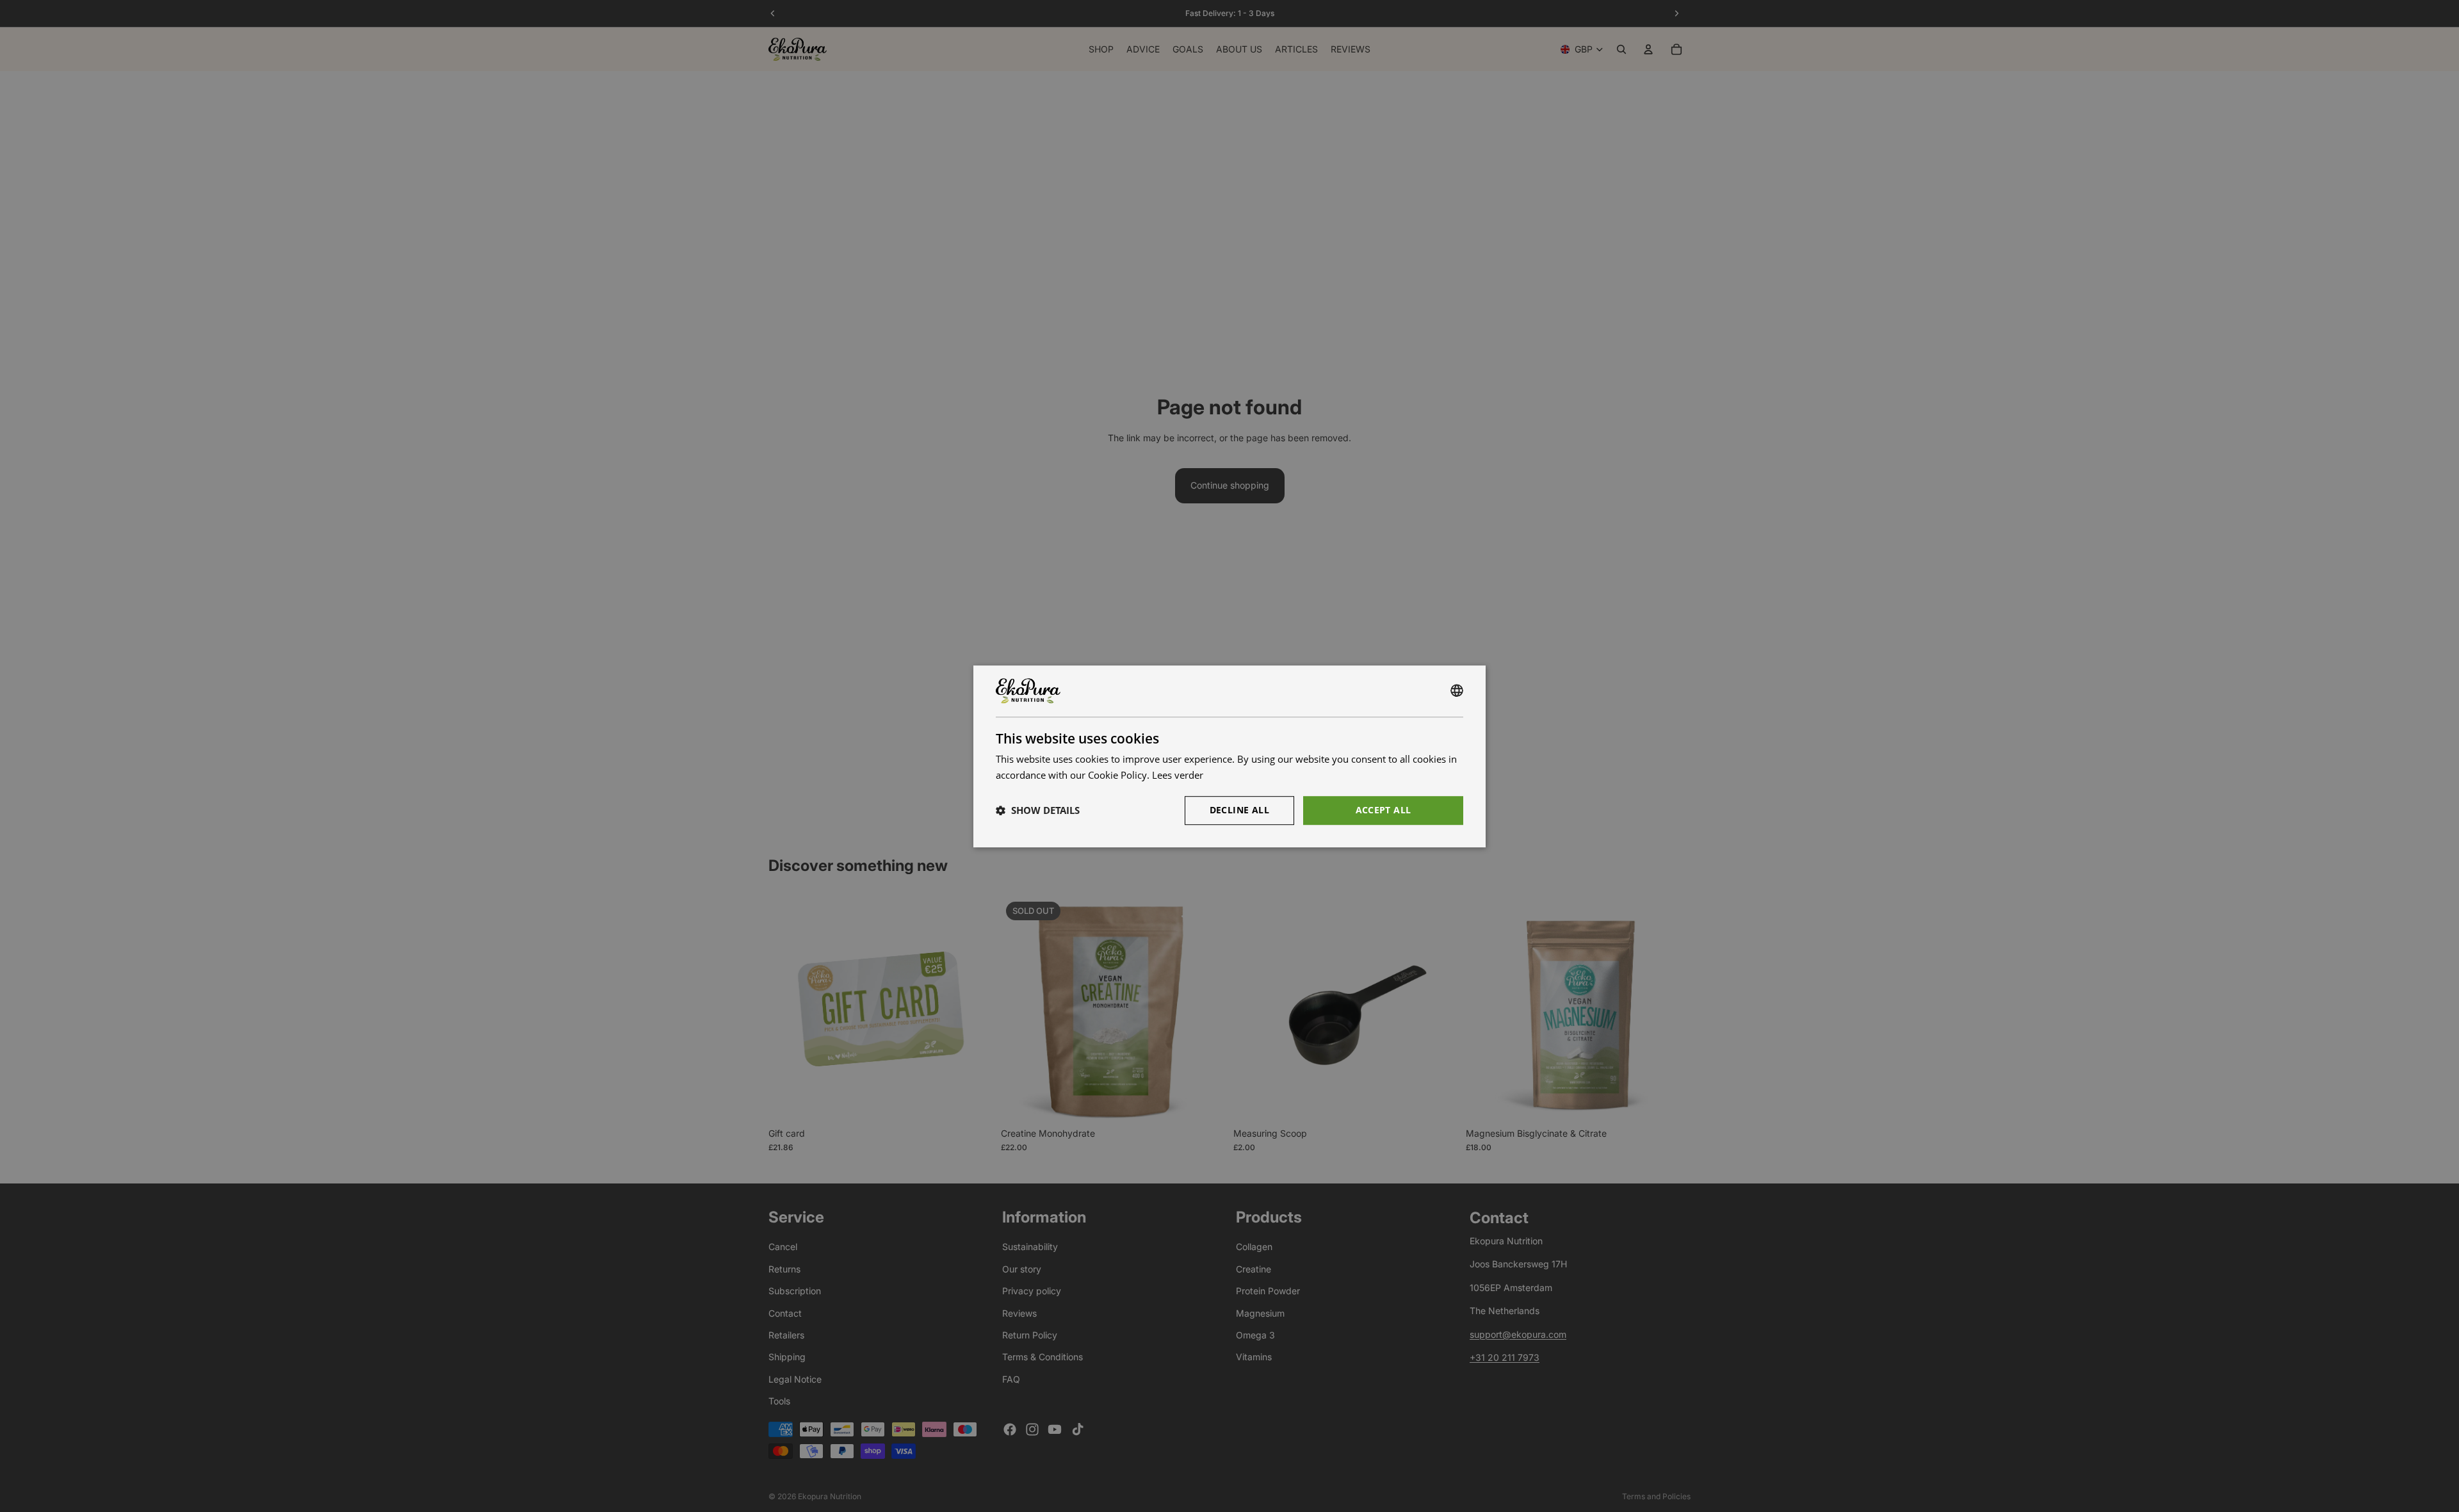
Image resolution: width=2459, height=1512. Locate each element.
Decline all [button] (1239, 809)
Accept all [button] (1384, 809)
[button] (1038, 810)
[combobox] (1457, 691)
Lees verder (1178, 775)
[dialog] (1229, 756)
